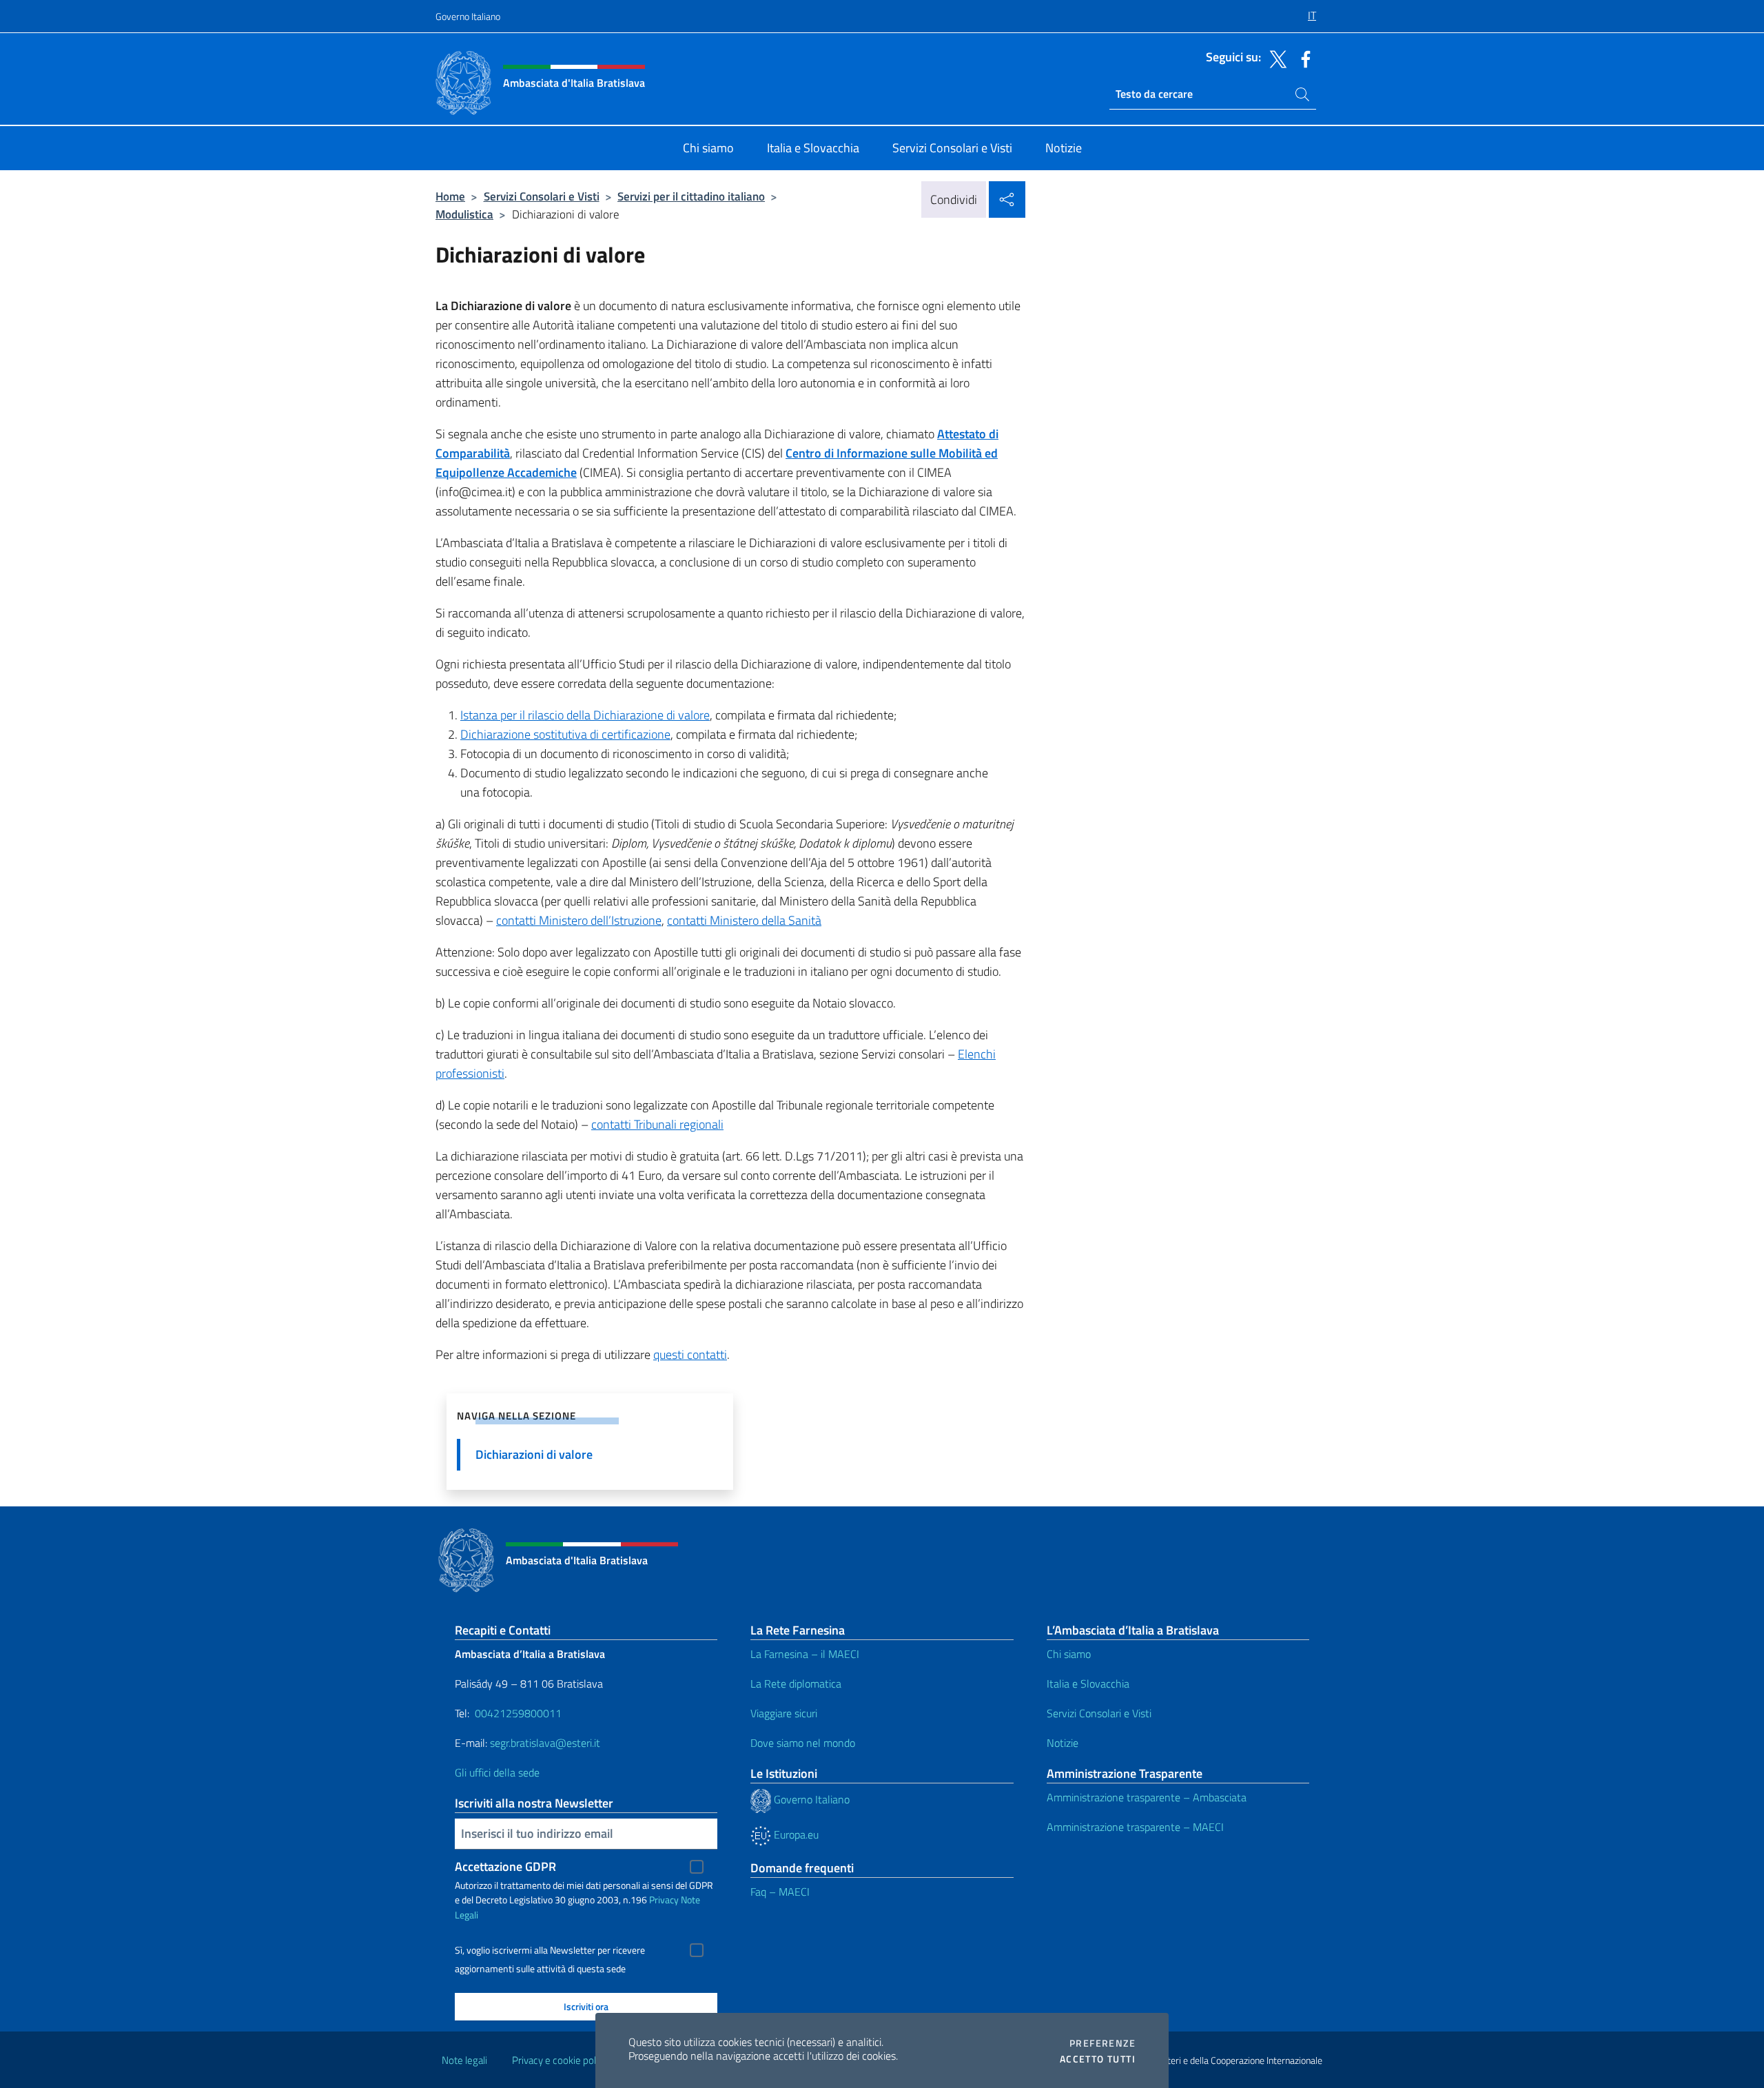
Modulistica (464, 214)
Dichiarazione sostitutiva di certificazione (565, 734)
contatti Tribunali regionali (657, 1124)
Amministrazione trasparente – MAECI (1135, 1827)
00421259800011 (518, 1713)
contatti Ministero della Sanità (744, 920)
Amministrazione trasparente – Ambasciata (1147, 1797)
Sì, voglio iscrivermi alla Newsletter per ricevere (550, 1950)
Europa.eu (795, 1834)
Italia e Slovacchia (1088, 1683)
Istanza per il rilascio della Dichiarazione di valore (585, 715)
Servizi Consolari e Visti (542, 196)
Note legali (464, 2060)
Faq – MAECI (780, 1892)
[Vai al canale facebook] (1302, 58)
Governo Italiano (468, 16)
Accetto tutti (1098, 2059)
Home (450, 196)
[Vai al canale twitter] (1275, 58)
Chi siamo (1069, 1654)
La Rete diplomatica (796, 1683)
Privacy (664, 1900)
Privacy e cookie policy (560, 2060)
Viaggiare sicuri (784, 1713)
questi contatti (690, 1354)
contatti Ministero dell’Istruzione (579, 920)
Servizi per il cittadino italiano (691, 196)
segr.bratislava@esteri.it (545, 1743)
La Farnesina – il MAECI (805, 1654)
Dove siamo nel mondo (803, 1743)
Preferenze (1102, 2043)
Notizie (1063, 1743)
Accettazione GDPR (505, 1866)
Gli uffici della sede (497, 1772)
